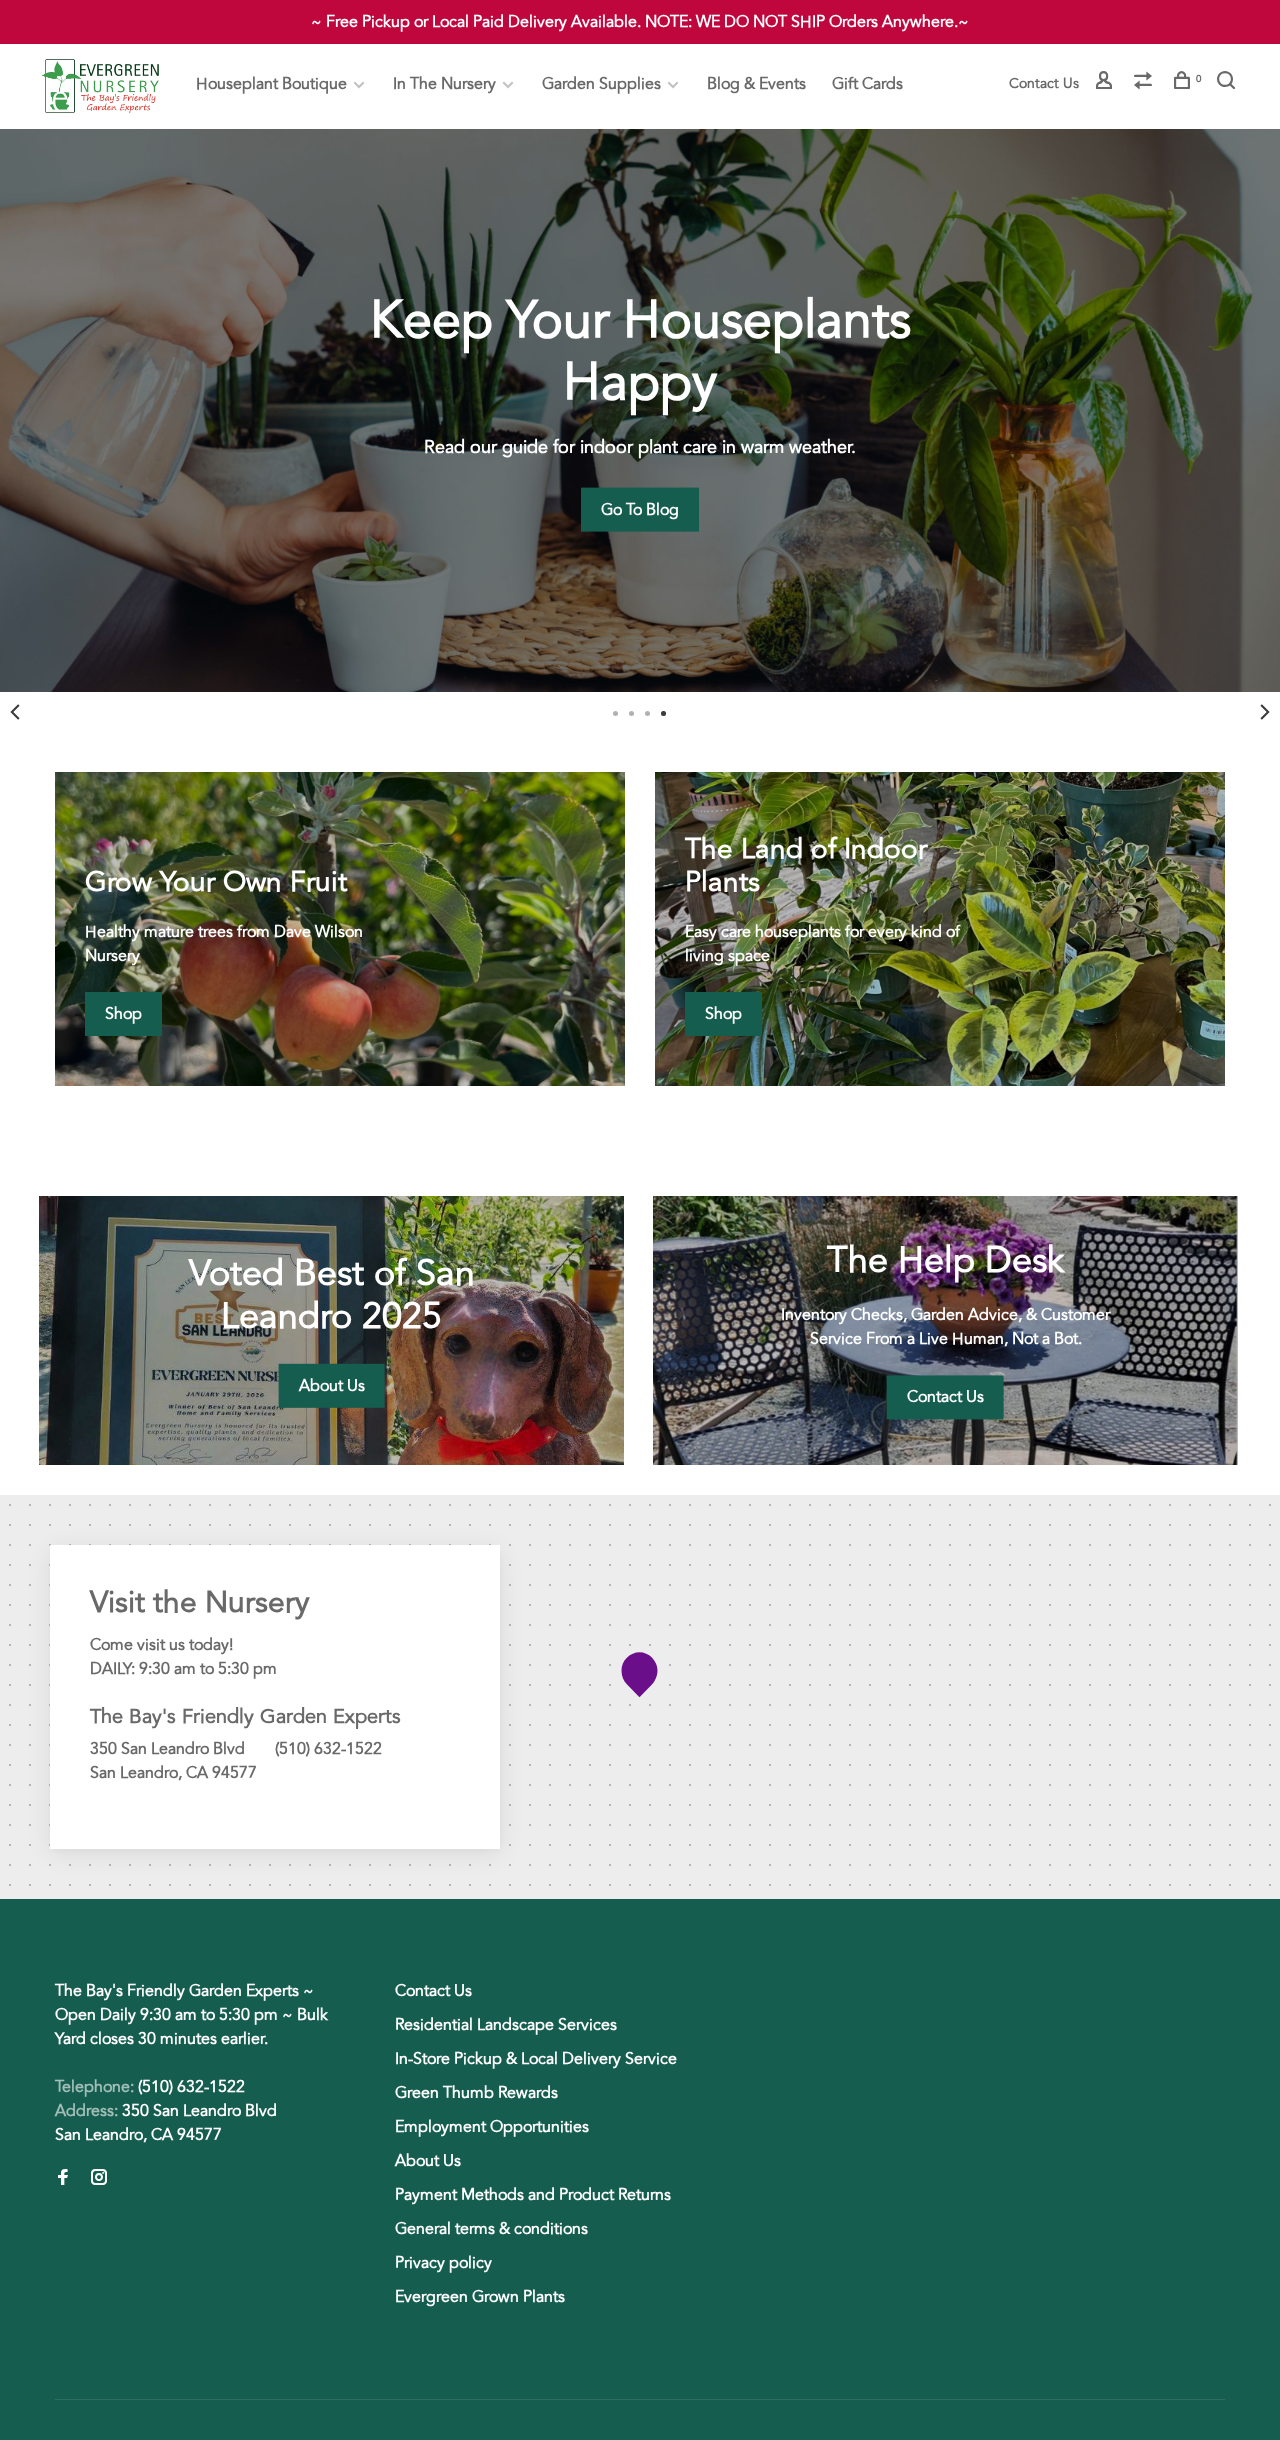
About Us (428, 2161)
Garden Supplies (601, 84)
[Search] (1228, 83)
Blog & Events (756, 84)
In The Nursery (444, 84)
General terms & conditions (491, 2229)
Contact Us (1044, 83)
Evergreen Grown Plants (480, 2297)
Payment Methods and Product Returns (533, 2195)
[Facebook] (63, 2179)
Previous (15, 712)
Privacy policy (443, 2263)
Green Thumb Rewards (476, 2093)
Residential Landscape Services (506, 2025)
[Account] (1106, 83)
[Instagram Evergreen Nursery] (99, 2179)
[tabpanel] (640, 410)
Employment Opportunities (492, 2127)
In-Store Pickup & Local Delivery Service (536, 2059)
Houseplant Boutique (271, 84)
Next (1265, 712)
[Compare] (1145, 83)
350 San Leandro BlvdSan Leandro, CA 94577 (166, 2123)
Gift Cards (867, 84)
